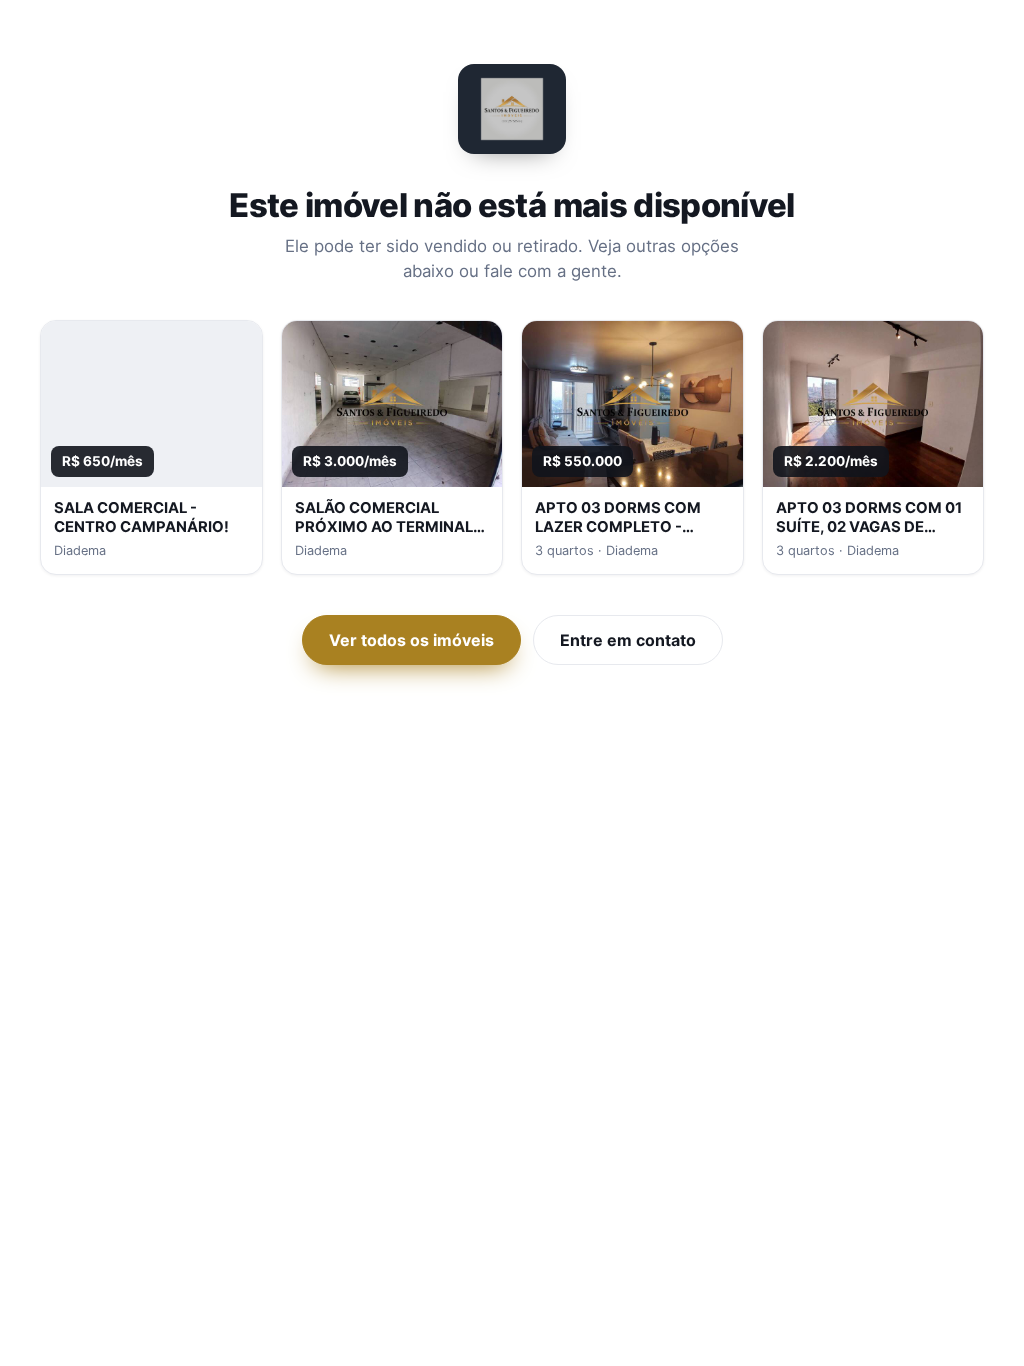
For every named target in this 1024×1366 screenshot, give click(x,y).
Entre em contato (628, 640)
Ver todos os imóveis (411, 640)
